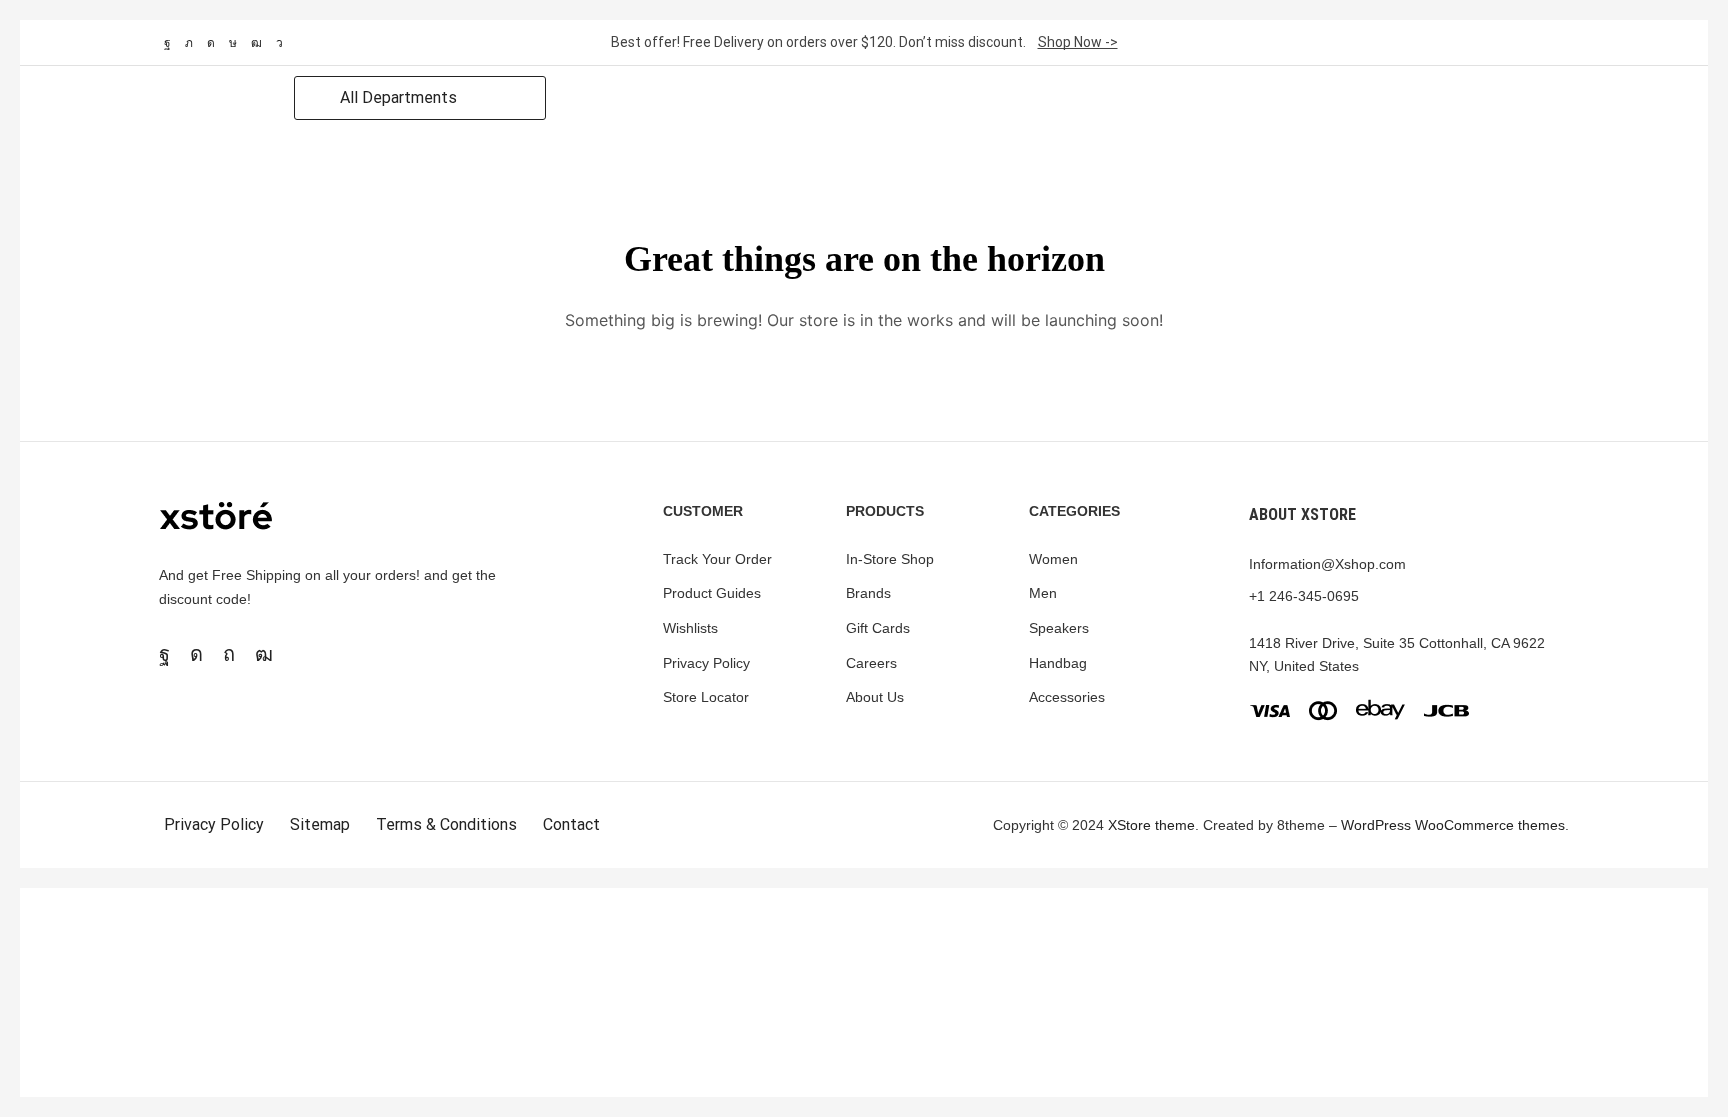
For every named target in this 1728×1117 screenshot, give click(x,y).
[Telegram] (279, 43)
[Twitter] (189, 43)
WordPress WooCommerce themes (1453, 825)
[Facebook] (167, 43)
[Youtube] (256, 43)
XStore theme (1151, 825)
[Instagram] (211, 43)
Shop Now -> (1078, 42)
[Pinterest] (229, 654)
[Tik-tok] (233, 43)
